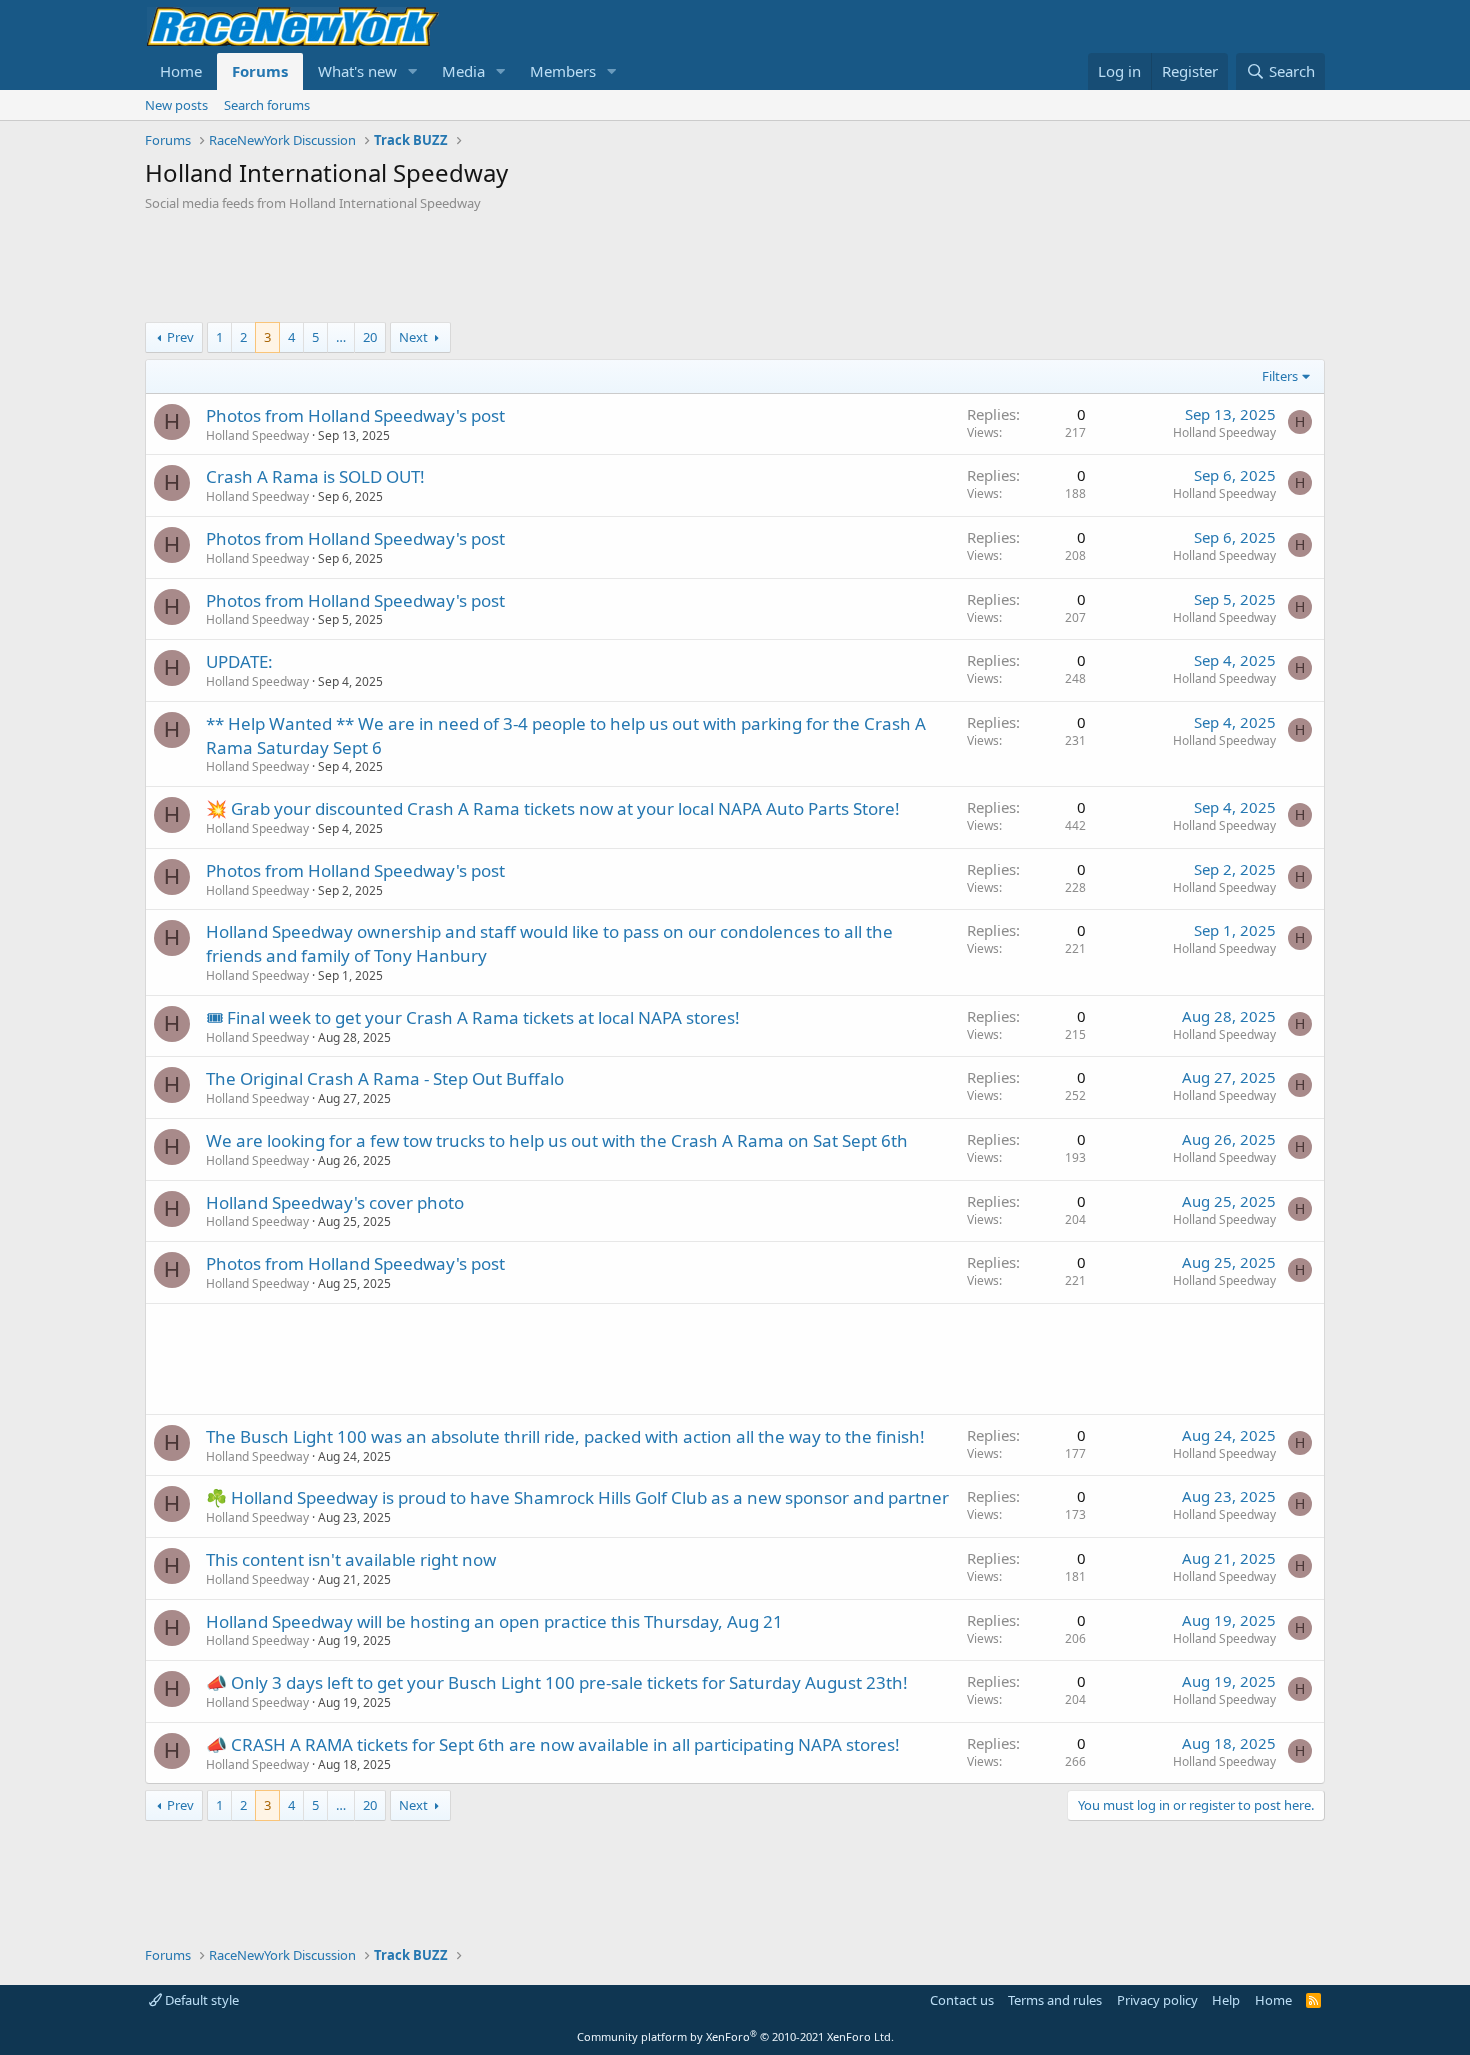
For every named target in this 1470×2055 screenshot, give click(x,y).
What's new (357, 71)
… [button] (341, 337)
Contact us (962, 2000)
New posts (176, 105)
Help (1226, 2000)
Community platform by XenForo (735, 2036)
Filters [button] (1280, 376)
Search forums (267, 105)
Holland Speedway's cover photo (335, 1202)
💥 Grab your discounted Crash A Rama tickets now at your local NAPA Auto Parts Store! (553, 808)
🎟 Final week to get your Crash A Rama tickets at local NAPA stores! (473, 1017)
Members (563, 71)
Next (413, 337)
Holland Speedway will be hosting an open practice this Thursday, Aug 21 (494, 1621)
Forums (260, 71)
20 (370, 337)
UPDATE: (239, 661)
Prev (180, 337)
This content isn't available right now (351, 1559)
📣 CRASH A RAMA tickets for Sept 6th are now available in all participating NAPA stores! (553, 1744)
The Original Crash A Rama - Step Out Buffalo (385, 1078)
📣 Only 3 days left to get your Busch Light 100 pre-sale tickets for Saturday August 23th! (557, 1682)
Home (181, 71)
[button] (413, 71)
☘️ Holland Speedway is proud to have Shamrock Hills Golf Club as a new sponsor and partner (577, 1497)
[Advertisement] (735, 267)
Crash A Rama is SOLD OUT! (315, 476)
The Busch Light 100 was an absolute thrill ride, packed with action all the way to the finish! (565, 1436)
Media (463, 71)
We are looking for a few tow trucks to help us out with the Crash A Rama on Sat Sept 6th (557, 1140)
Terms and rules (1055, 2000)
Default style (200, 2000)
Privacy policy (1157, 2000)
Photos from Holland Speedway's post (355, 415)
